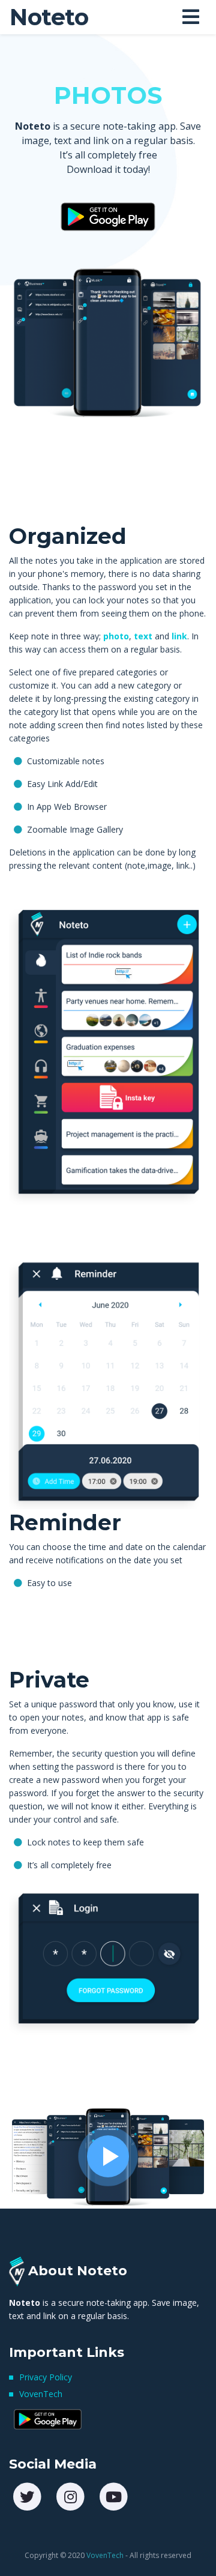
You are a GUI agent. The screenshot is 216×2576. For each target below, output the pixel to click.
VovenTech (41, 2394)
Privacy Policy (46, 2377)
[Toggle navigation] (191, 17)
